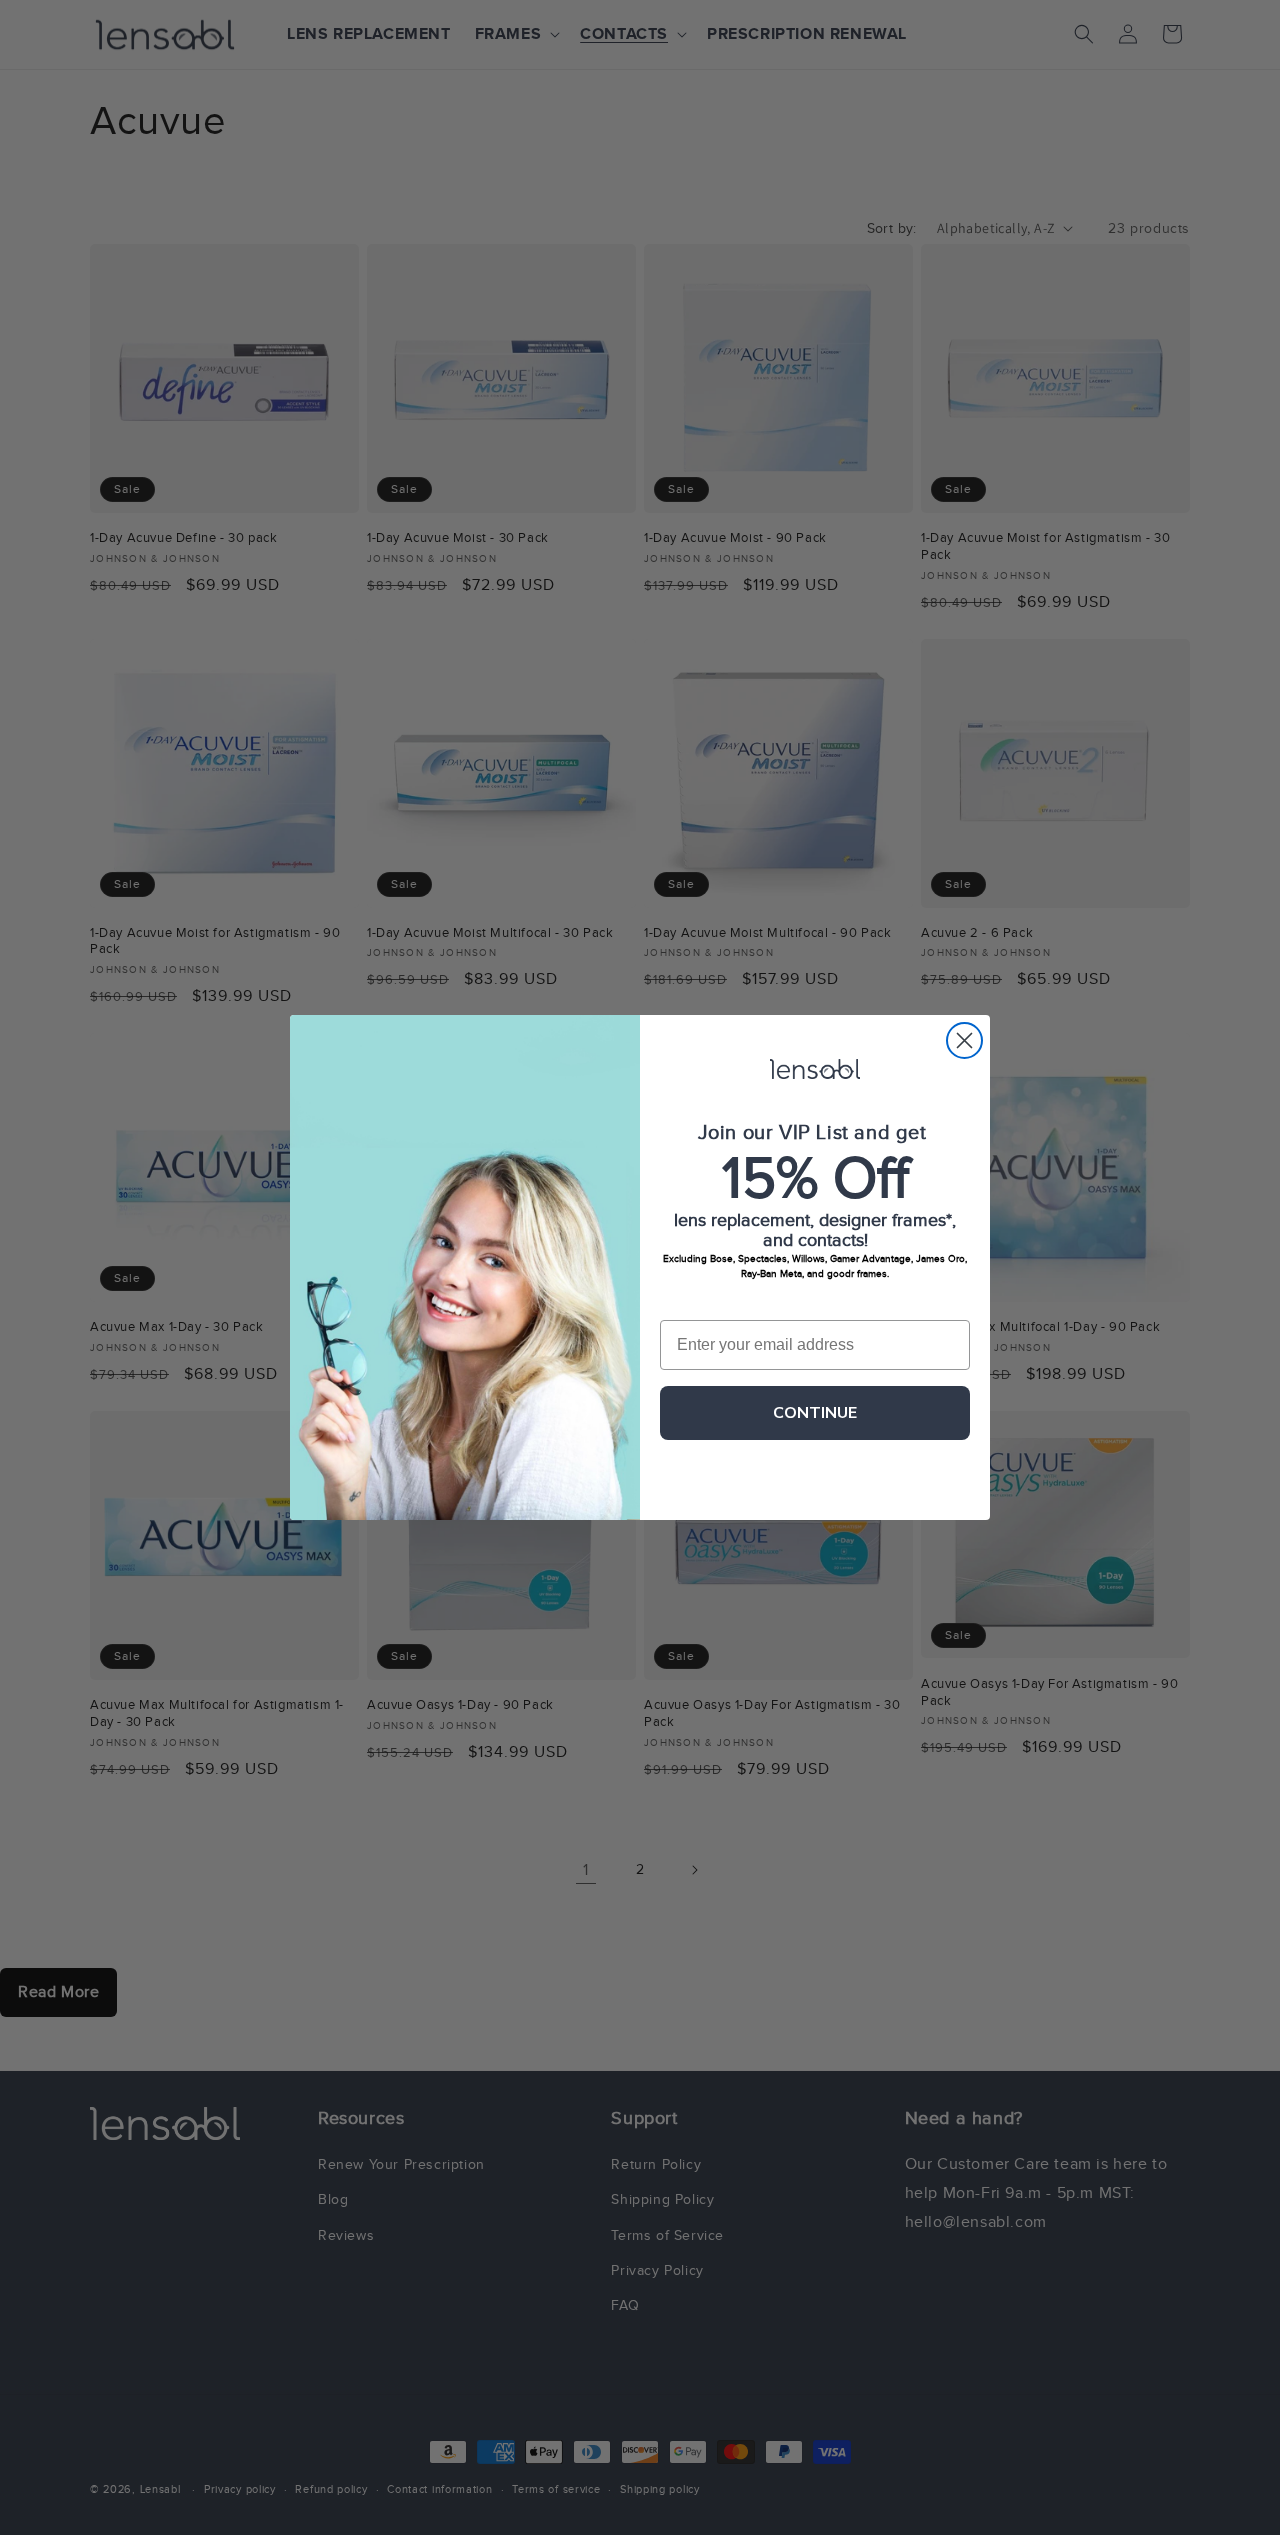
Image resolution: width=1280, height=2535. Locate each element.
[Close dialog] (964, 1040)
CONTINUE (815, 1413)
